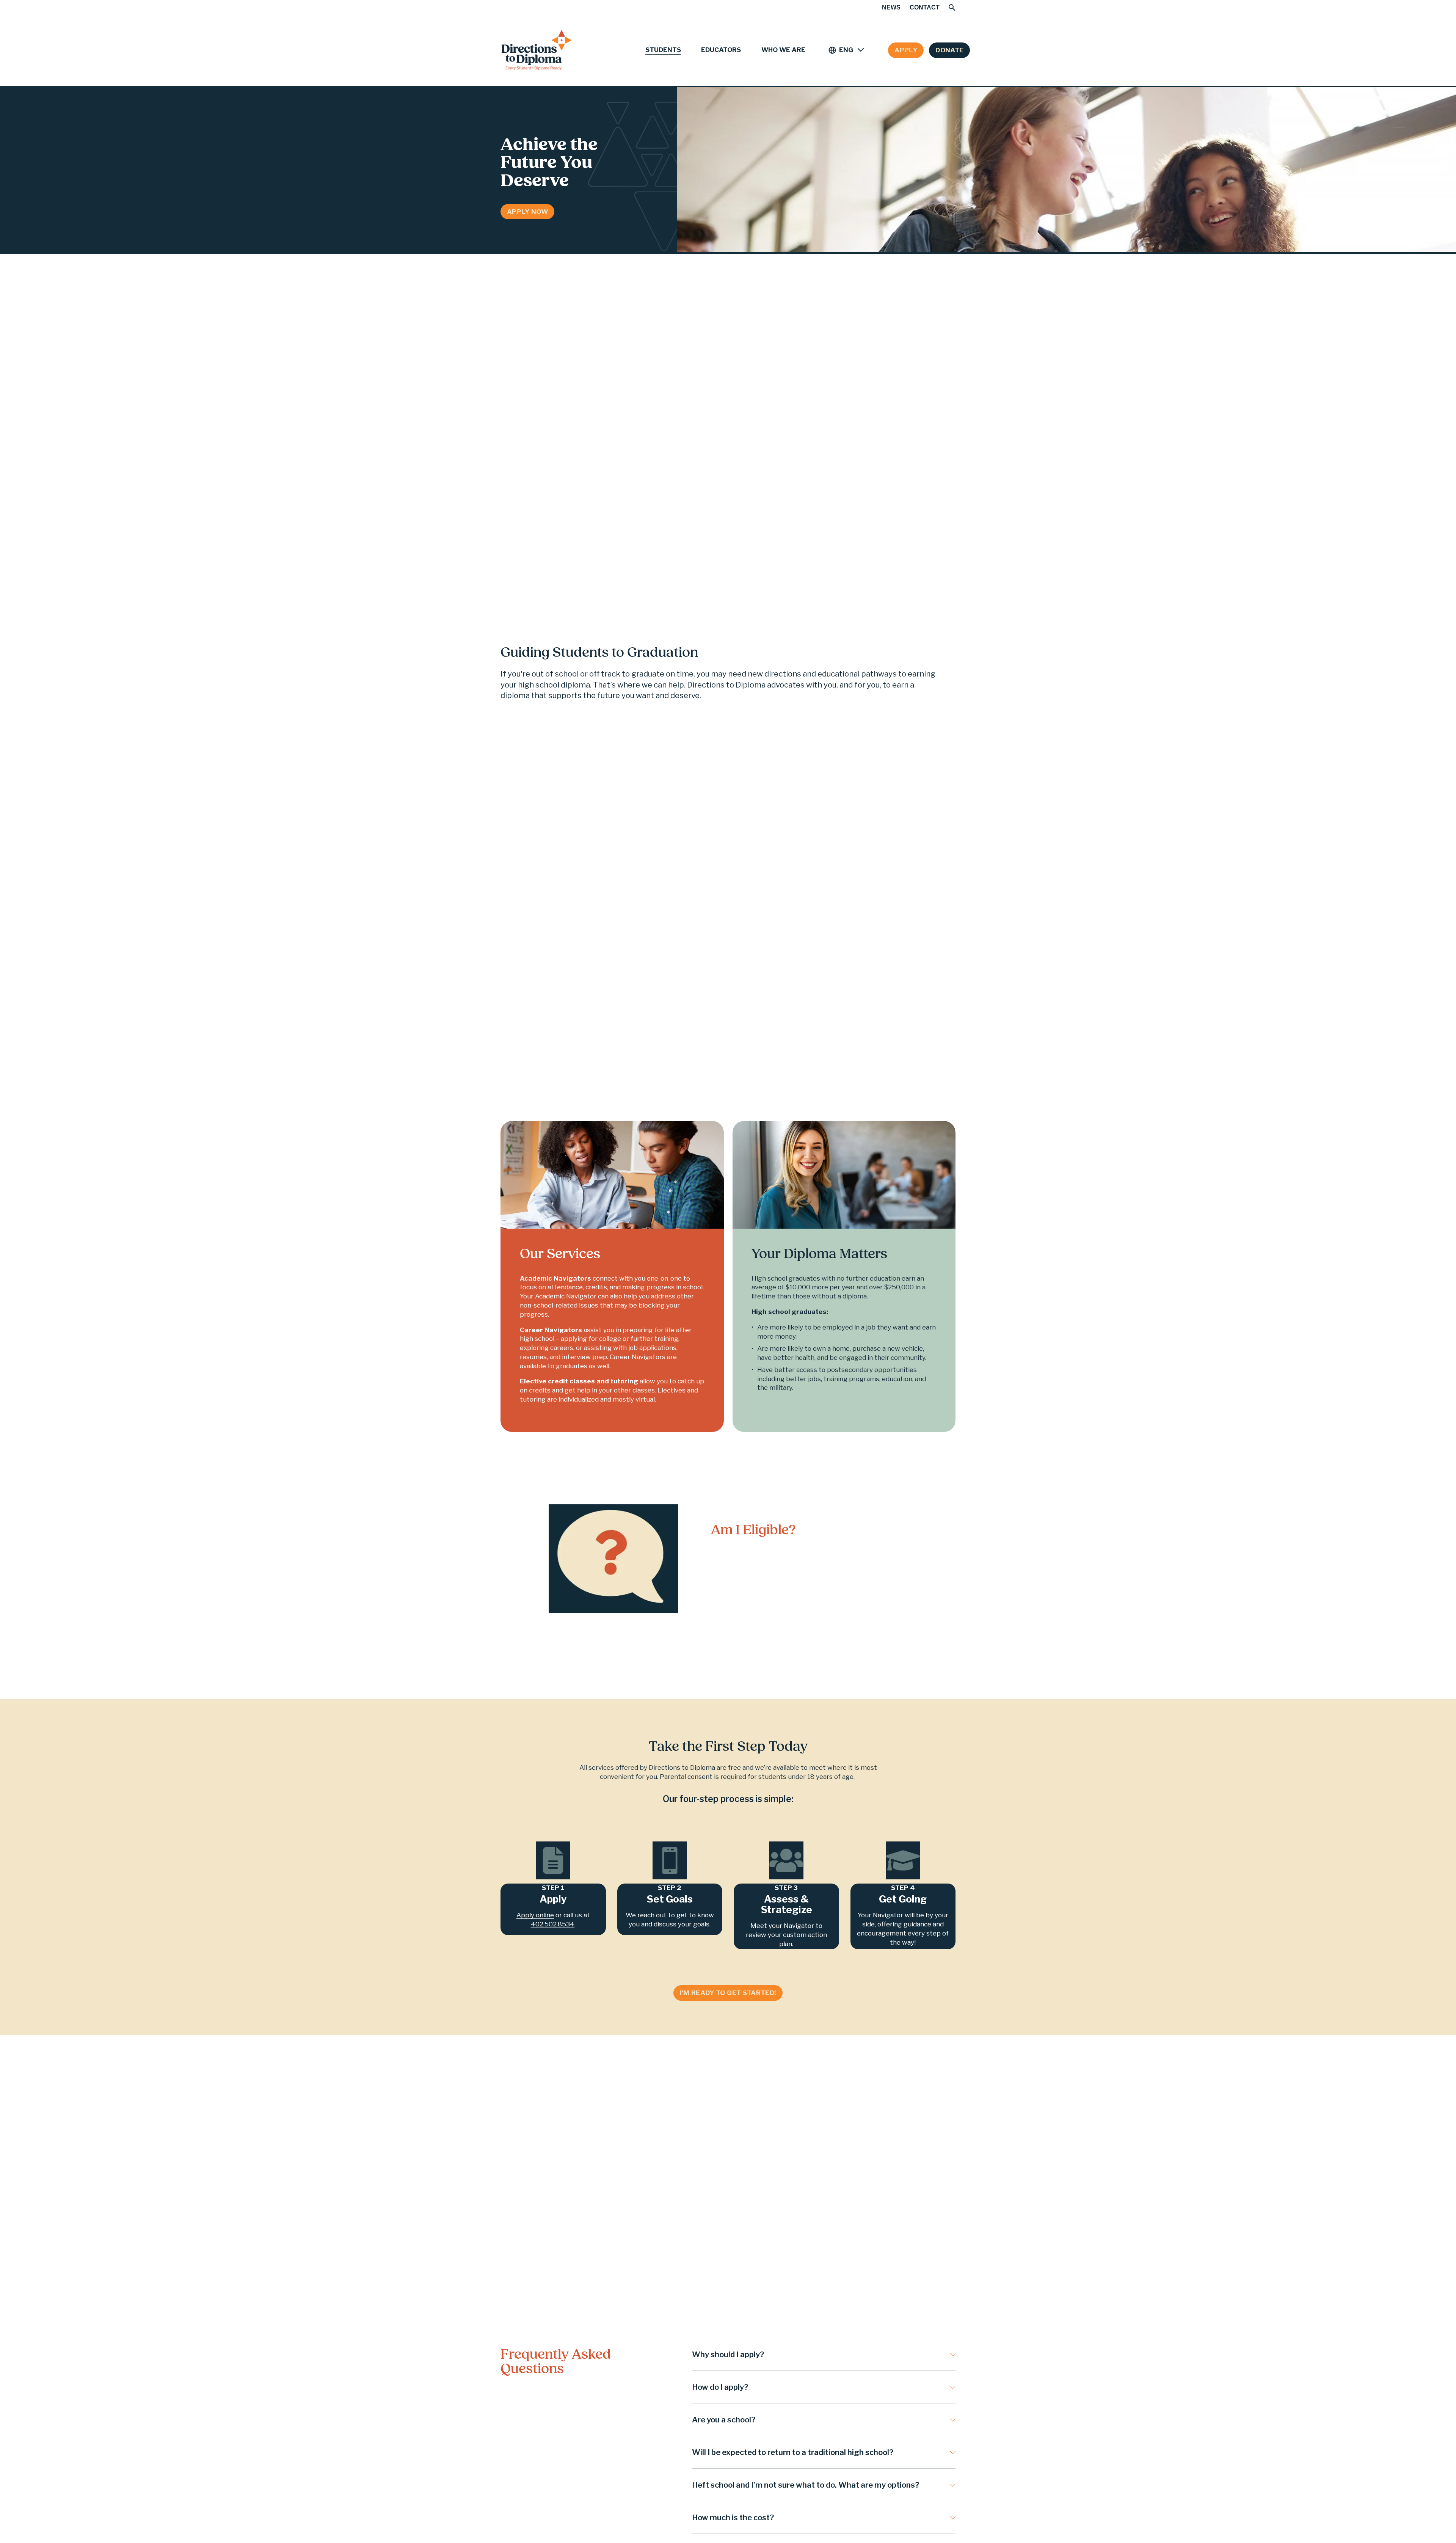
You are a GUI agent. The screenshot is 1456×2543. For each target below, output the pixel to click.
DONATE (949, 50)
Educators (721, 50)
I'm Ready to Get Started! (728, 1993)
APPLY (906, 50)
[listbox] (847, 50)
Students (663, 50)
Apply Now (527, 212)
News (891, 7)
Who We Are (783, 50)
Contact (925, 7)
